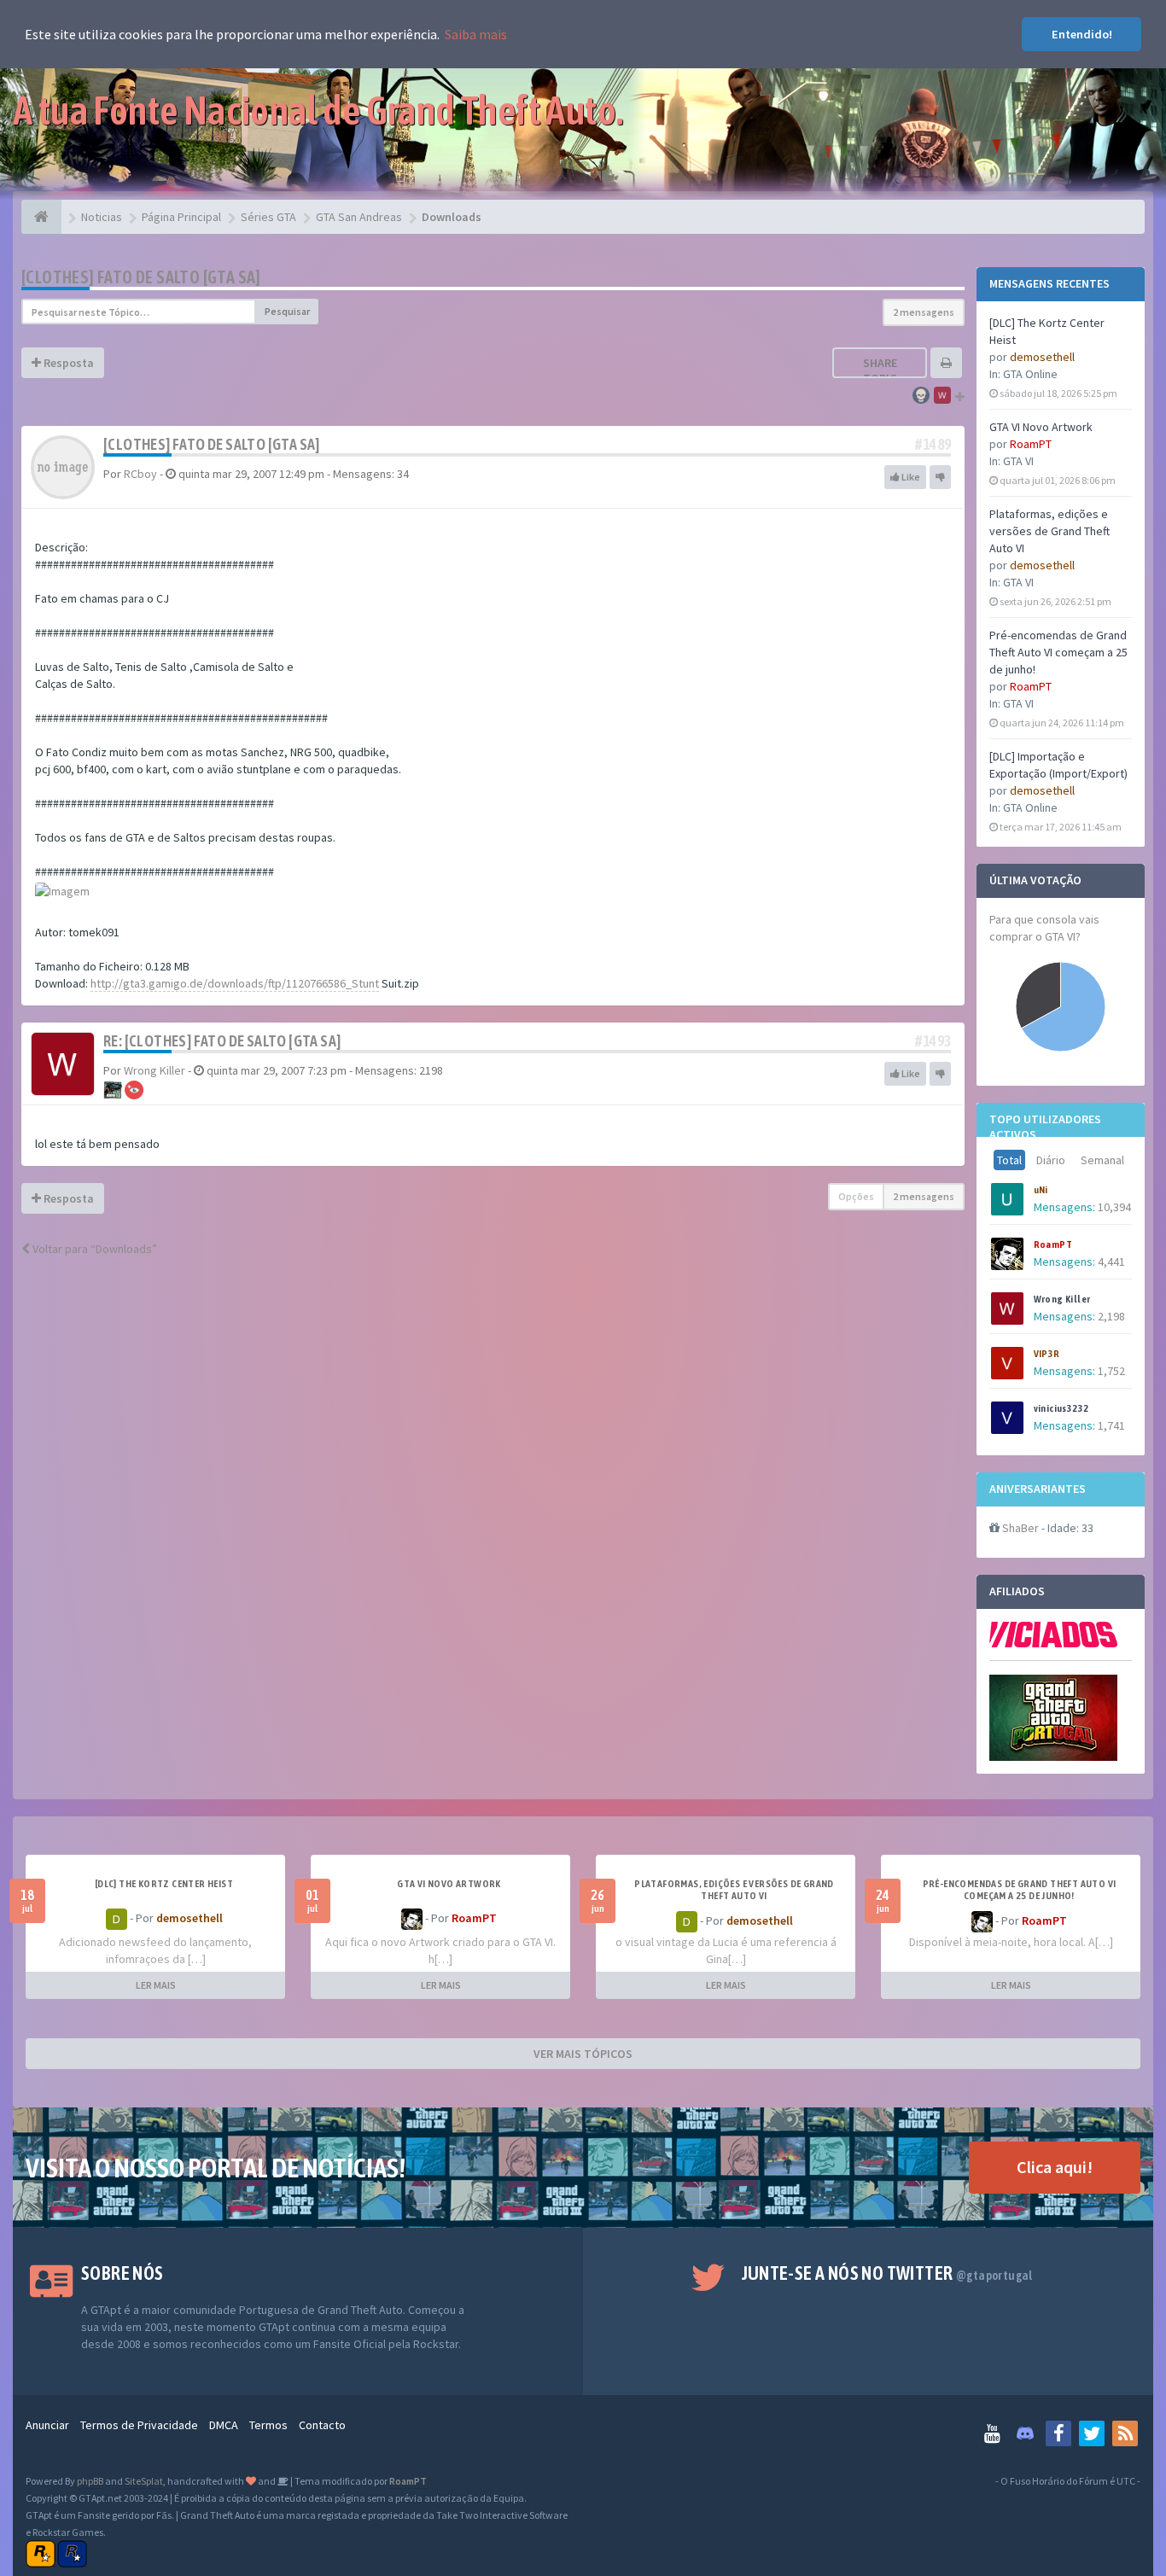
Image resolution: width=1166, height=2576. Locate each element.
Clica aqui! (1055, 2167)
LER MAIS (156, 1985)
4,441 (1111, 1262)
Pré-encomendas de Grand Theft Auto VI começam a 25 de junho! (1058, 652)
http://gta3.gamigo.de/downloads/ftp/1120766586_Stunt (235, 983)
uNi (1041, 1190)
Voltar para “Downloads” (93, 1249)
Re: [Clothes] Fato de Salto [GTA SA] (222, 1041)
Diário (1051, 1160)
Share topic (880, 370)
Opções (856, 1196)
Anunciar (47, 2425)
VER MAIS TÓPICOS (583, 2054)
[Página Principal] (41, 217)
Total (1009, 1160)
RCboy (140, 474)
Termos (268, 2425)
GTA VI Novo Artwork (1041, 427)
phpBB (90, 2481)
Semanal (1102, 1160)
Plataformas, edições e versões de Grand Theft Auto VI (1049, 531)
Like (910, 477)
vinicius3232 (1061, 1408)
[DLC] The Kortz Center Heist (164, 1884)
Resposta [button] (67, 363)
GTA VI (1018, 461)
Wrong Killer (1062, 1299)
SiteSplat (144, 2481)
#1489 (933, 444)
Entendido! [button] (1082, 34)
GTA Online (1030, 374)
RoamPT (1031, 444)
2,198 (1111, 1316)
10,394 (1114, 1207)
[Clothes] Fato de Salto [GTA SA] (141, 277)
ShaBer (1020, 1528)
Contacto (322, 2425)
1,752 (1111, 1371)
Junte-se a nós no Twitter (887, 2273)
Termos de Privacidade (139, 2425)
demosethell (1042, 357)
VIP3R (1047, 1354)
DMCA (224, 2425)
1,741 (1111, 1425)
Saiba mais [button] (476, 34)
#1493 (933, 1041)
